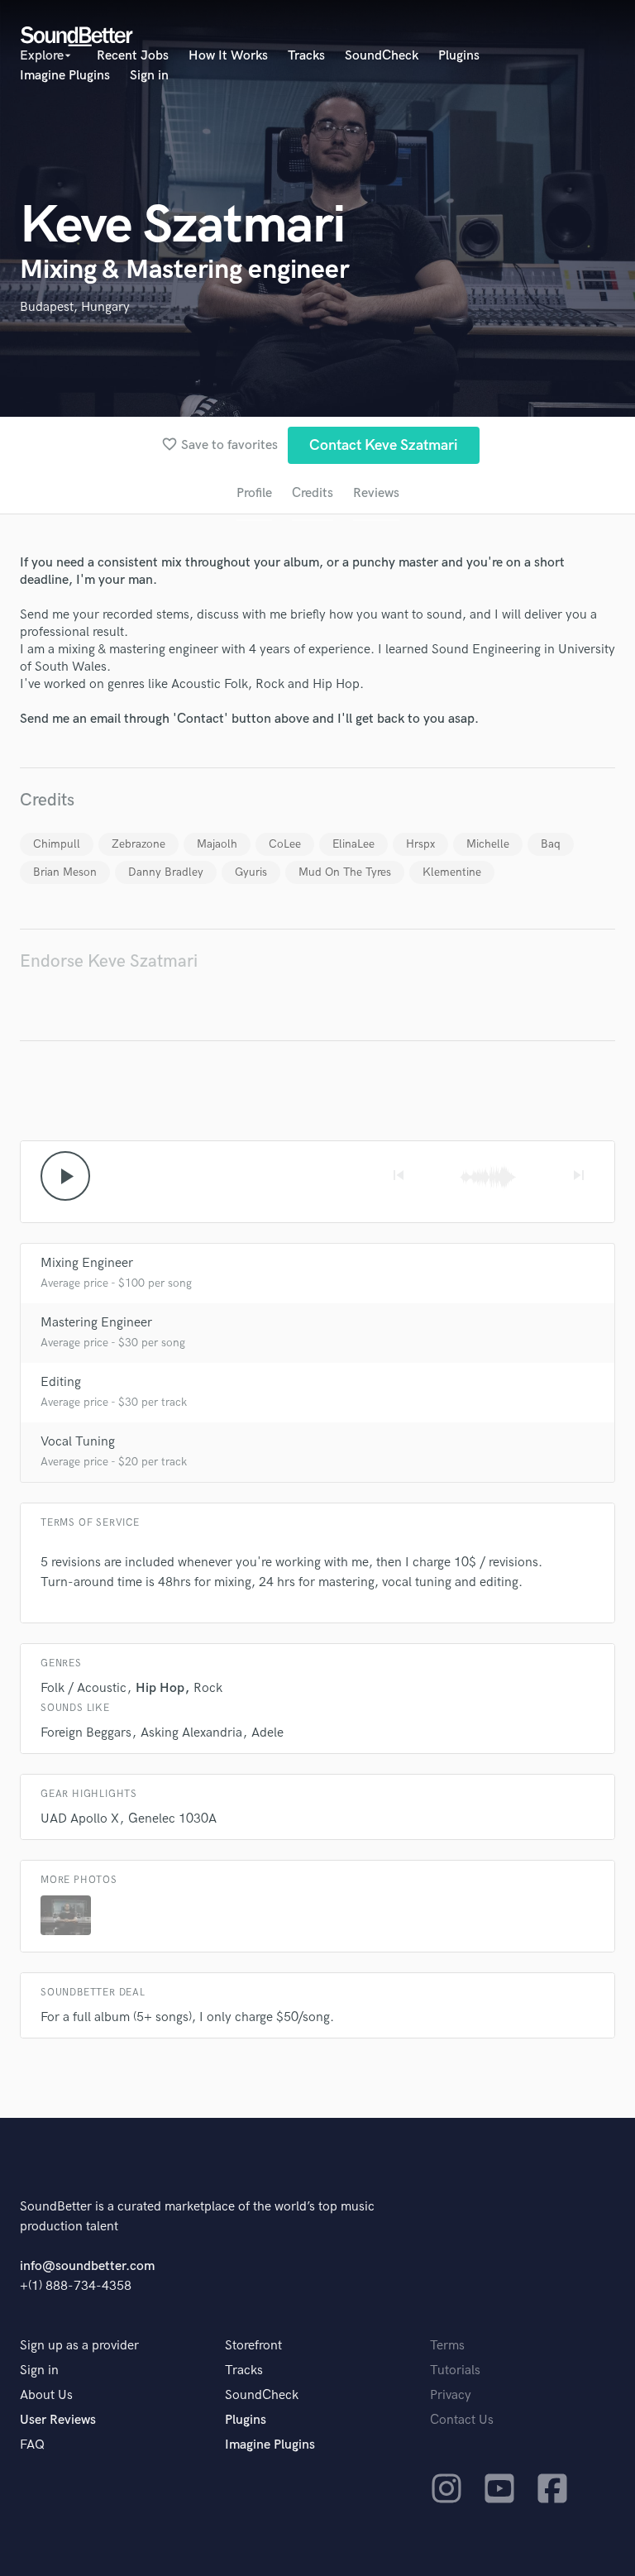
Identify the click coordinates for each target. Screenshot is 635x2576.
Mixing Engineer (87, 1263)
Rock (208, 1688)
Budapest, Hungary (75, 307)
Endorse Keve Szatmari (109, 961)
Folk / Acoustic (84, 1688)
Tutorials (455, 2370)
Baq (551, 844)
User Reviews (58, 2420)
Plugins (459, 56)
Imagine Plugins (65, 76)
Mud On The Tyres (345, 872)
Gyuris (251, 872)
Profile (254, 493)
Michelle (488, 844)
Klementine (452, 872)
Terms (447, 2346)
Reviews (376, 493)
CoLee (285, 844)
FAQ (32, 2445)
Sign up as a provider (79, 2346)
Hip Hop (160, 1688)
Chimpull (57, 844)
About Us (46, 2395)
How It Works (228, 56)
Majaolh (217, 844)
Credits (313, 493)
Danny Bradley (166, 872)
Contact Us (462, 2420)
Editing (61, 1382)
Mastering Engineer (96, 1323)
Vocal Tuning (78, 1442)
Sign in (149, 76)
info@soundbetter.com (87, 2266)
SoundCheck (382, 56)
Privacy (451, 2395)
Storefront (253, 2346)
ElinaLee (353, 844)
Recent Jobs (133, 56)
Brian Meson (65, 872)
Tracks (306, 56)
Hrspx (420, 844)
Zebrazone (138, 844)
